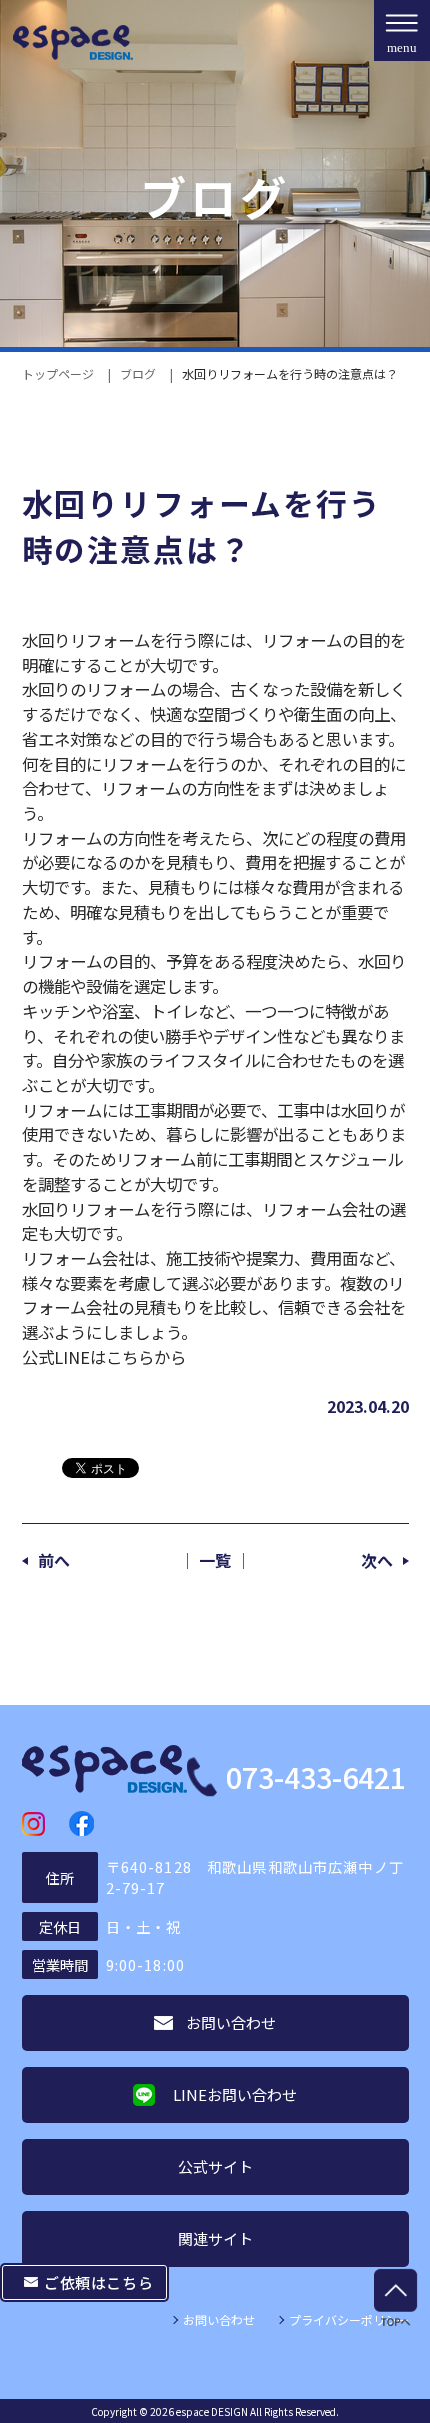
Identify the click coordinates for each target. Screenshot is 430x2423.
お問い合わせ (219, 2319)
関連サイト (215, 2238)
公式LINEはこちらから (104, 1357)
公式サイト (215, 2166)
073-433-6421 (316, 1777)
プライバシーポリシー (349, 2319)
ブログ (138, 373)
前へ (54, 1560)
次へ (377, 1560)
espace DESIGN (212, 2411)
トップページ (58, 373)
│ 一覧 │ (215, 1560)
